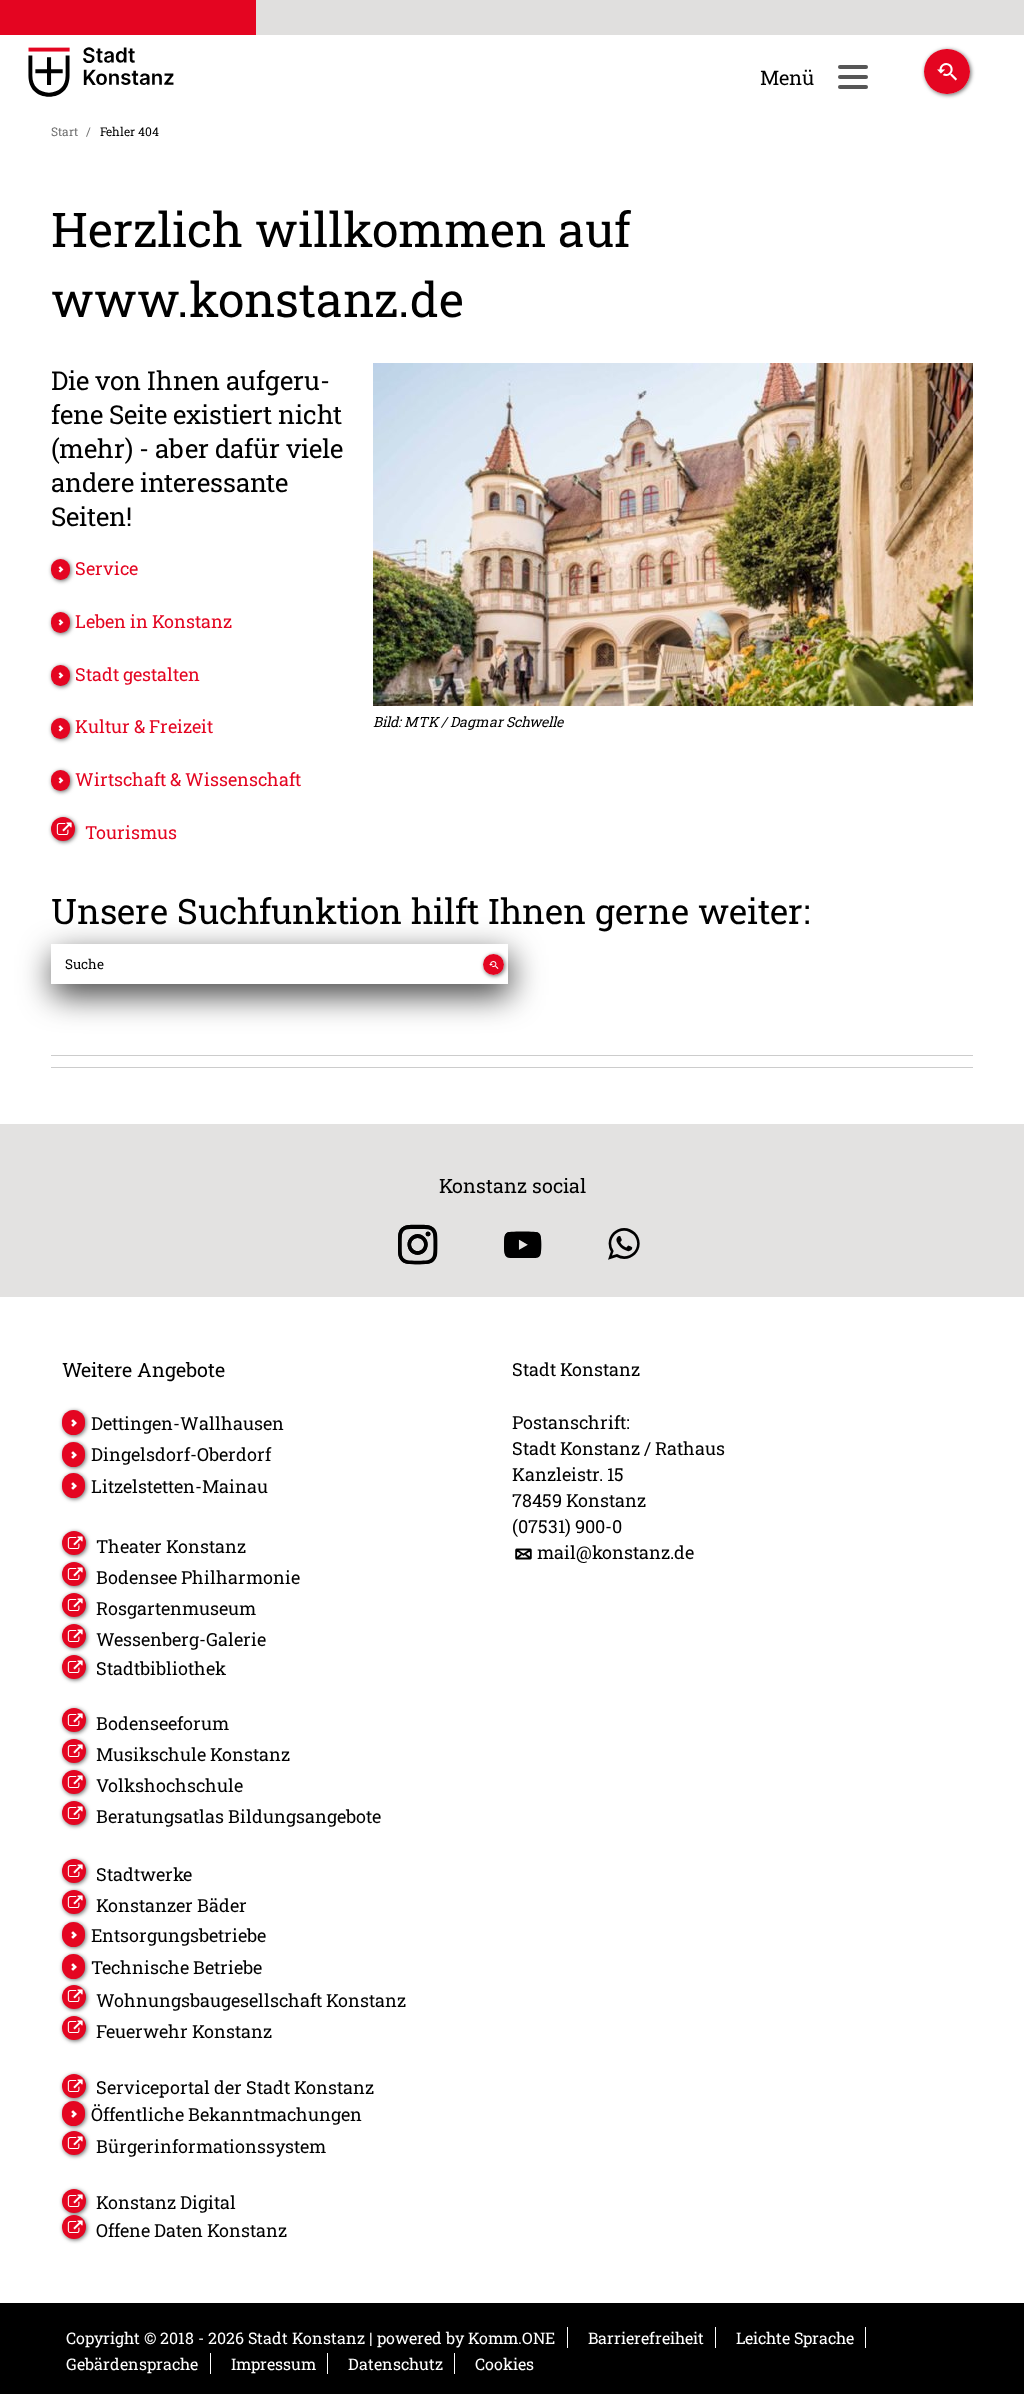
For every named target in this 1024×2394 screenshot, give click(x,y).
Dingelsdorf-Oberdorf (181, 1454)
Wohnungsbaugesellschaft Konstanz (251, 2000)
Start (64, 131)
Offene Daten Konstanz (191, 2230)
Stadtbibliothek (161, 1668)
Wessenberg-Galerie (181, 1639)
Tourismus (131, 832)
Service (106, 568)
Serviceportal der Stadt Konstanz (235, 2087)
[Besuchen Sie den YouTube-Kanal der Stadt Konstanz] (522, 1244)
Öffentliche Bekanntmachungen (226, 2114)
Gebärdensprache (132, 2363)
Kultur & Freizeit (144, 726)
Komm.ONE (511, 2337)
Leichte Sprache (795, 2337)
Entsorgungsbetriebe (178, 1935)
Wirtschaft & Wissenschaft (188, 779)
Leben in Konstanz (153, 621)
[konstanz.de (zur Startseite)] (158, 74)
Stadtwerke (144, 1874)
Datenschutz (395, 2363)
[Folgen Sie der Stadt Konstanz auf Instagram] (410, 1244)
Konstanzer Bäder (171, 1905)
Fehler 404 (129, 131)
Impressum (273, 2363)
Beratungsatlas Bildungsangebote (238, 1816)
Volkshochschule (169, 1785)
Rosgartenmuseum (176, 1608)
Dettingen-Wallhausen (187, 1423)
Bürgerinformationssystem (211, 2146)
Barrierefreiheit (646, 2337)
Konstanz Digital (166, 2202)
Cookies (504, 2363)
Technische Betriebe (176, 1967)
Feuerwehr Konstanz (184, 2031)
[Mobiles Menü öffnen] (852, 76)
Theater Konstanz (171, 1546)
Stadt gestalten (137, 674)
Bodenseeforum (162, 1723)
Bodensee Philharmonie (198, 1577)
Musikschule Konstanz (193, 1754)
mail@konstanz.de (615, 1552)
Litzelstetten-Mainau (179, 1486)
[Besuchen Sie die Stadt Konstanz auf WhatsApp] (624, 1244)
